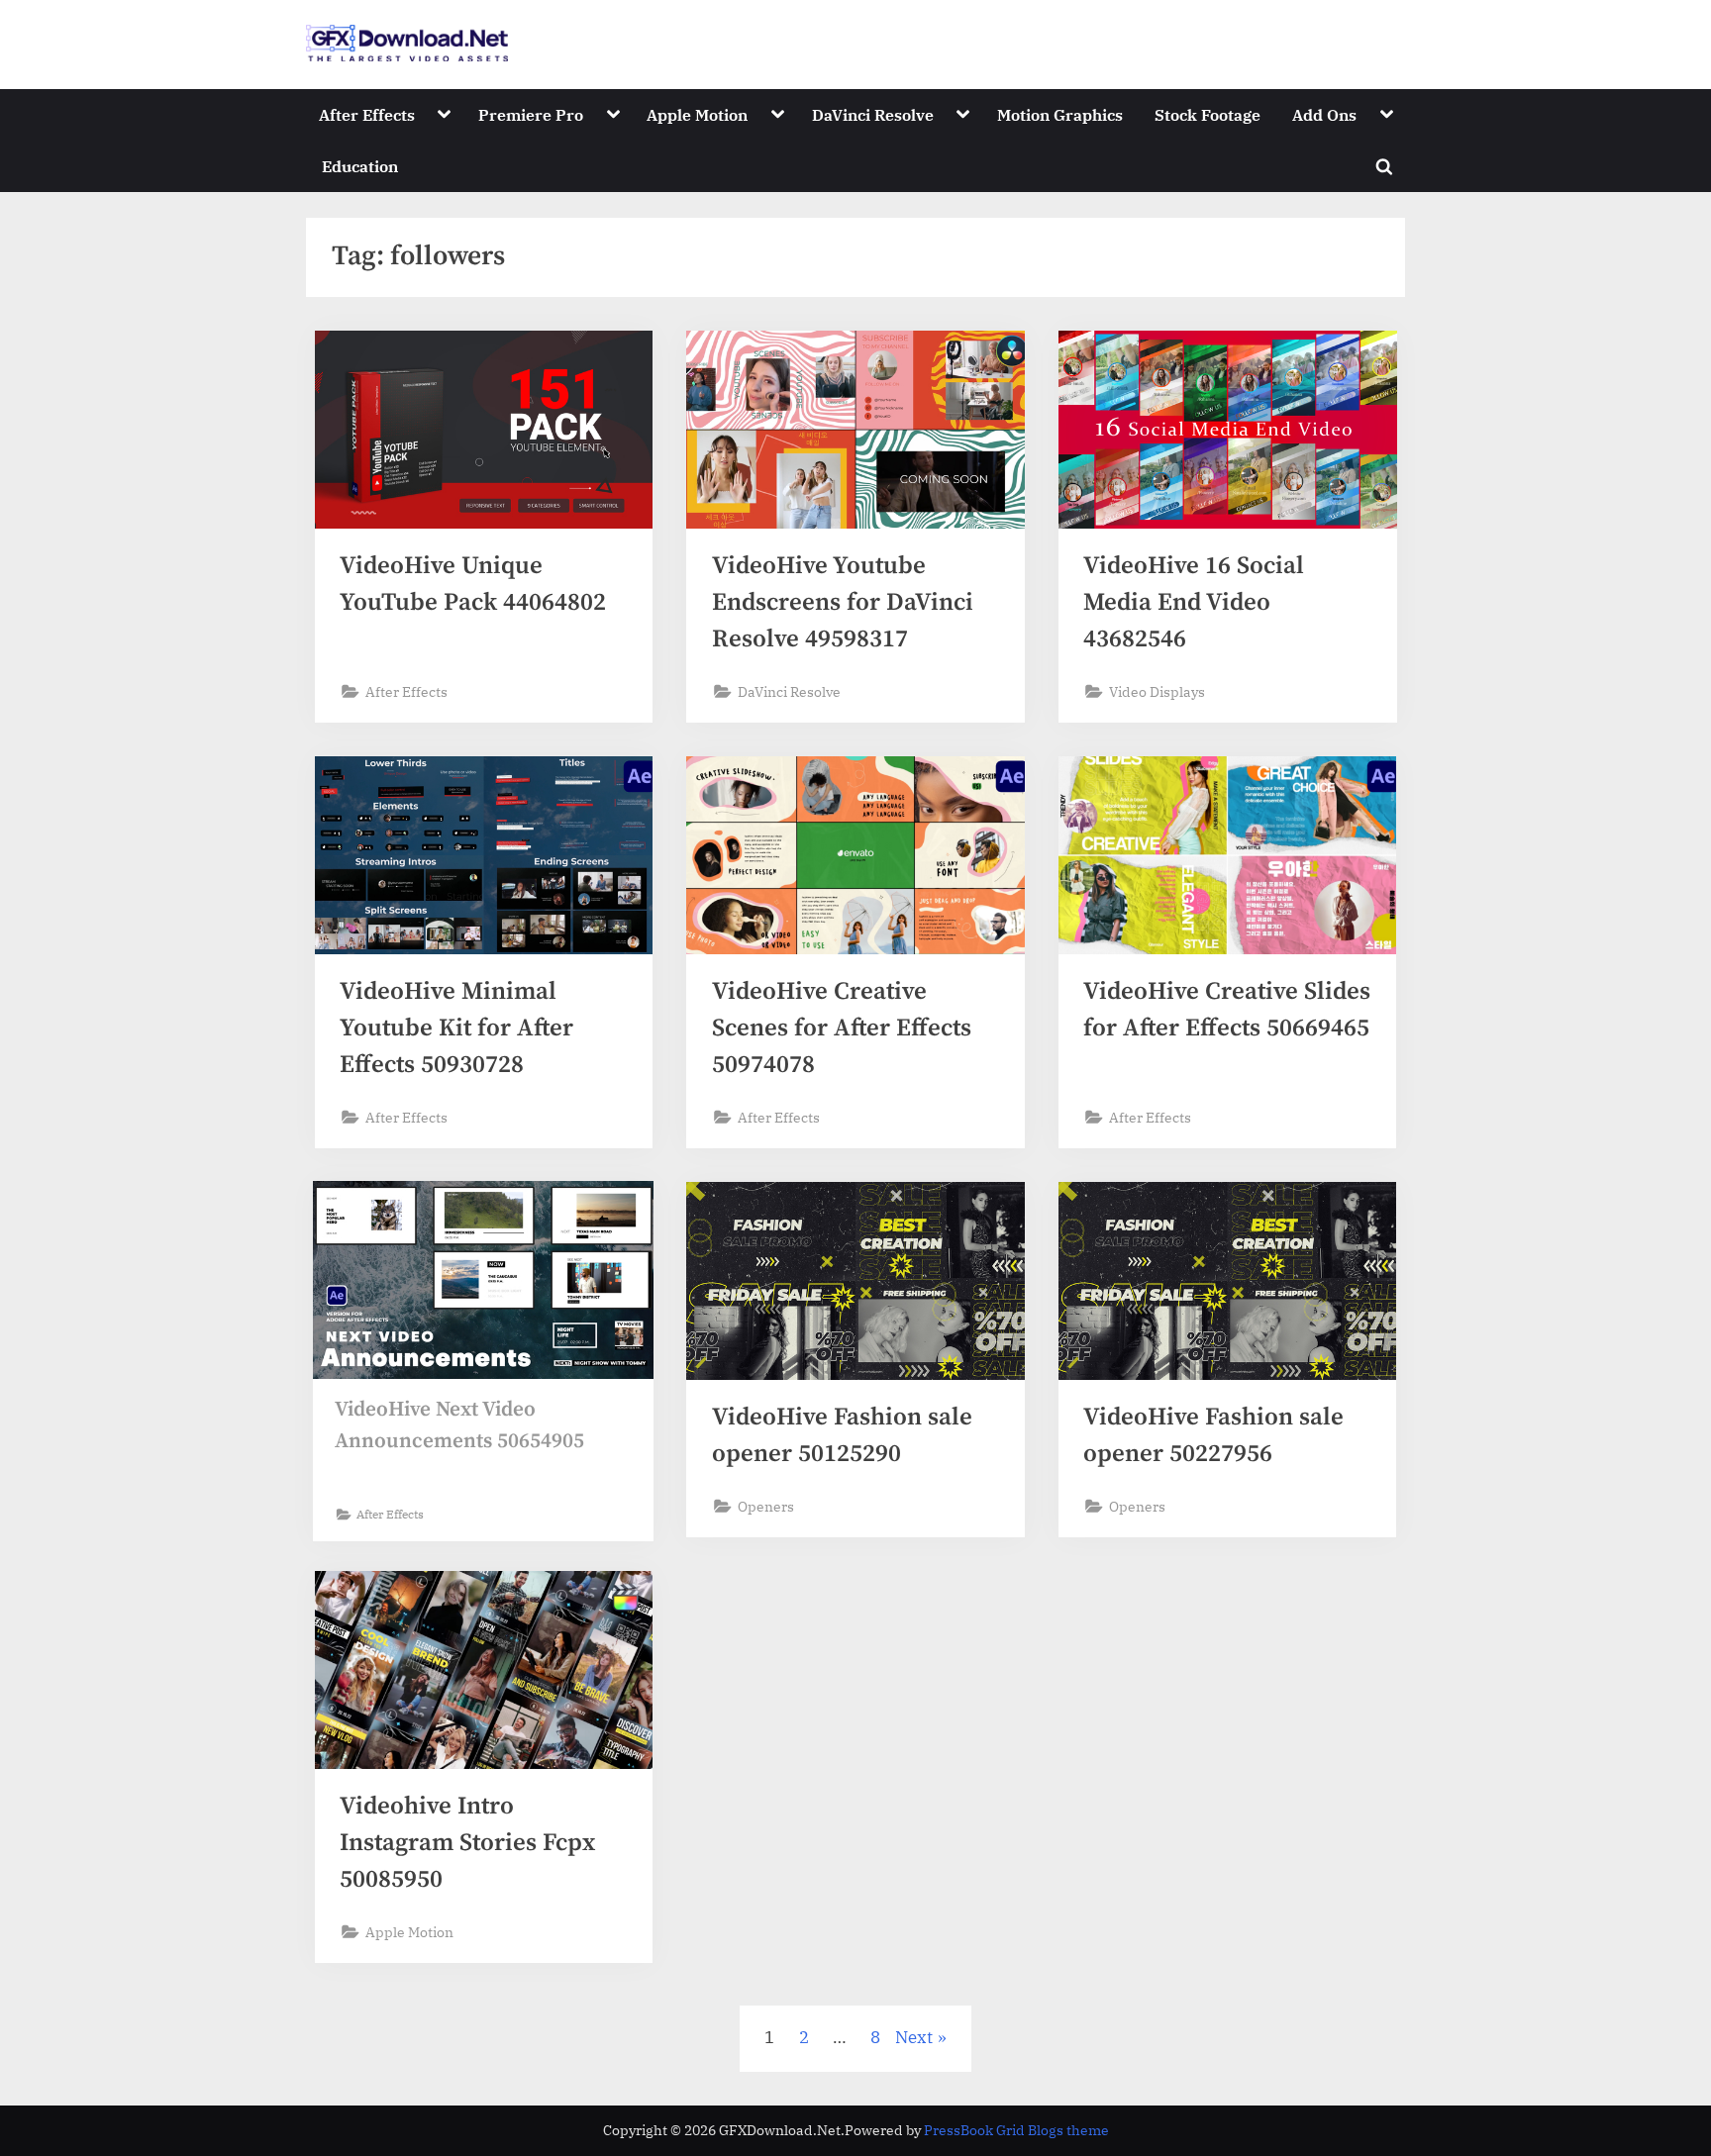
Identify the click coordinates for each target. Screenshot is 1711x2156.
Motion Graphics (1060, 114)
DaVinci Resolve (873, 114)
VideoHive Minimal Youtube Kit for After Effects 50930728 (456, 1028)
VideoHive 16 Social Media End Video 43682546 (1194, 602)
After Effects (367, 114)
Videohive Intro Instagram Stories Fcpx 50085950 (467, 1843)
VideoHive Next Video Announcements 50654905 (459, 1425)
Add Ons (1324, 114)
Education (360, 166)
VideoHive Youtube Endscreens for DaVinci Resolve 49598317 (843, 602)
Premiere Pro (531, 114)
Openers (766, 1506)
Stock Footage (1208, 114)
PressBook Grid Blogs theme (1016, 2130)
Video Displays (1157, 691)
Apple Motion (697, 114)
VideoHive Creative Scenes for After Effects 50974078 (842, 1028)
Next (914, 2037)
